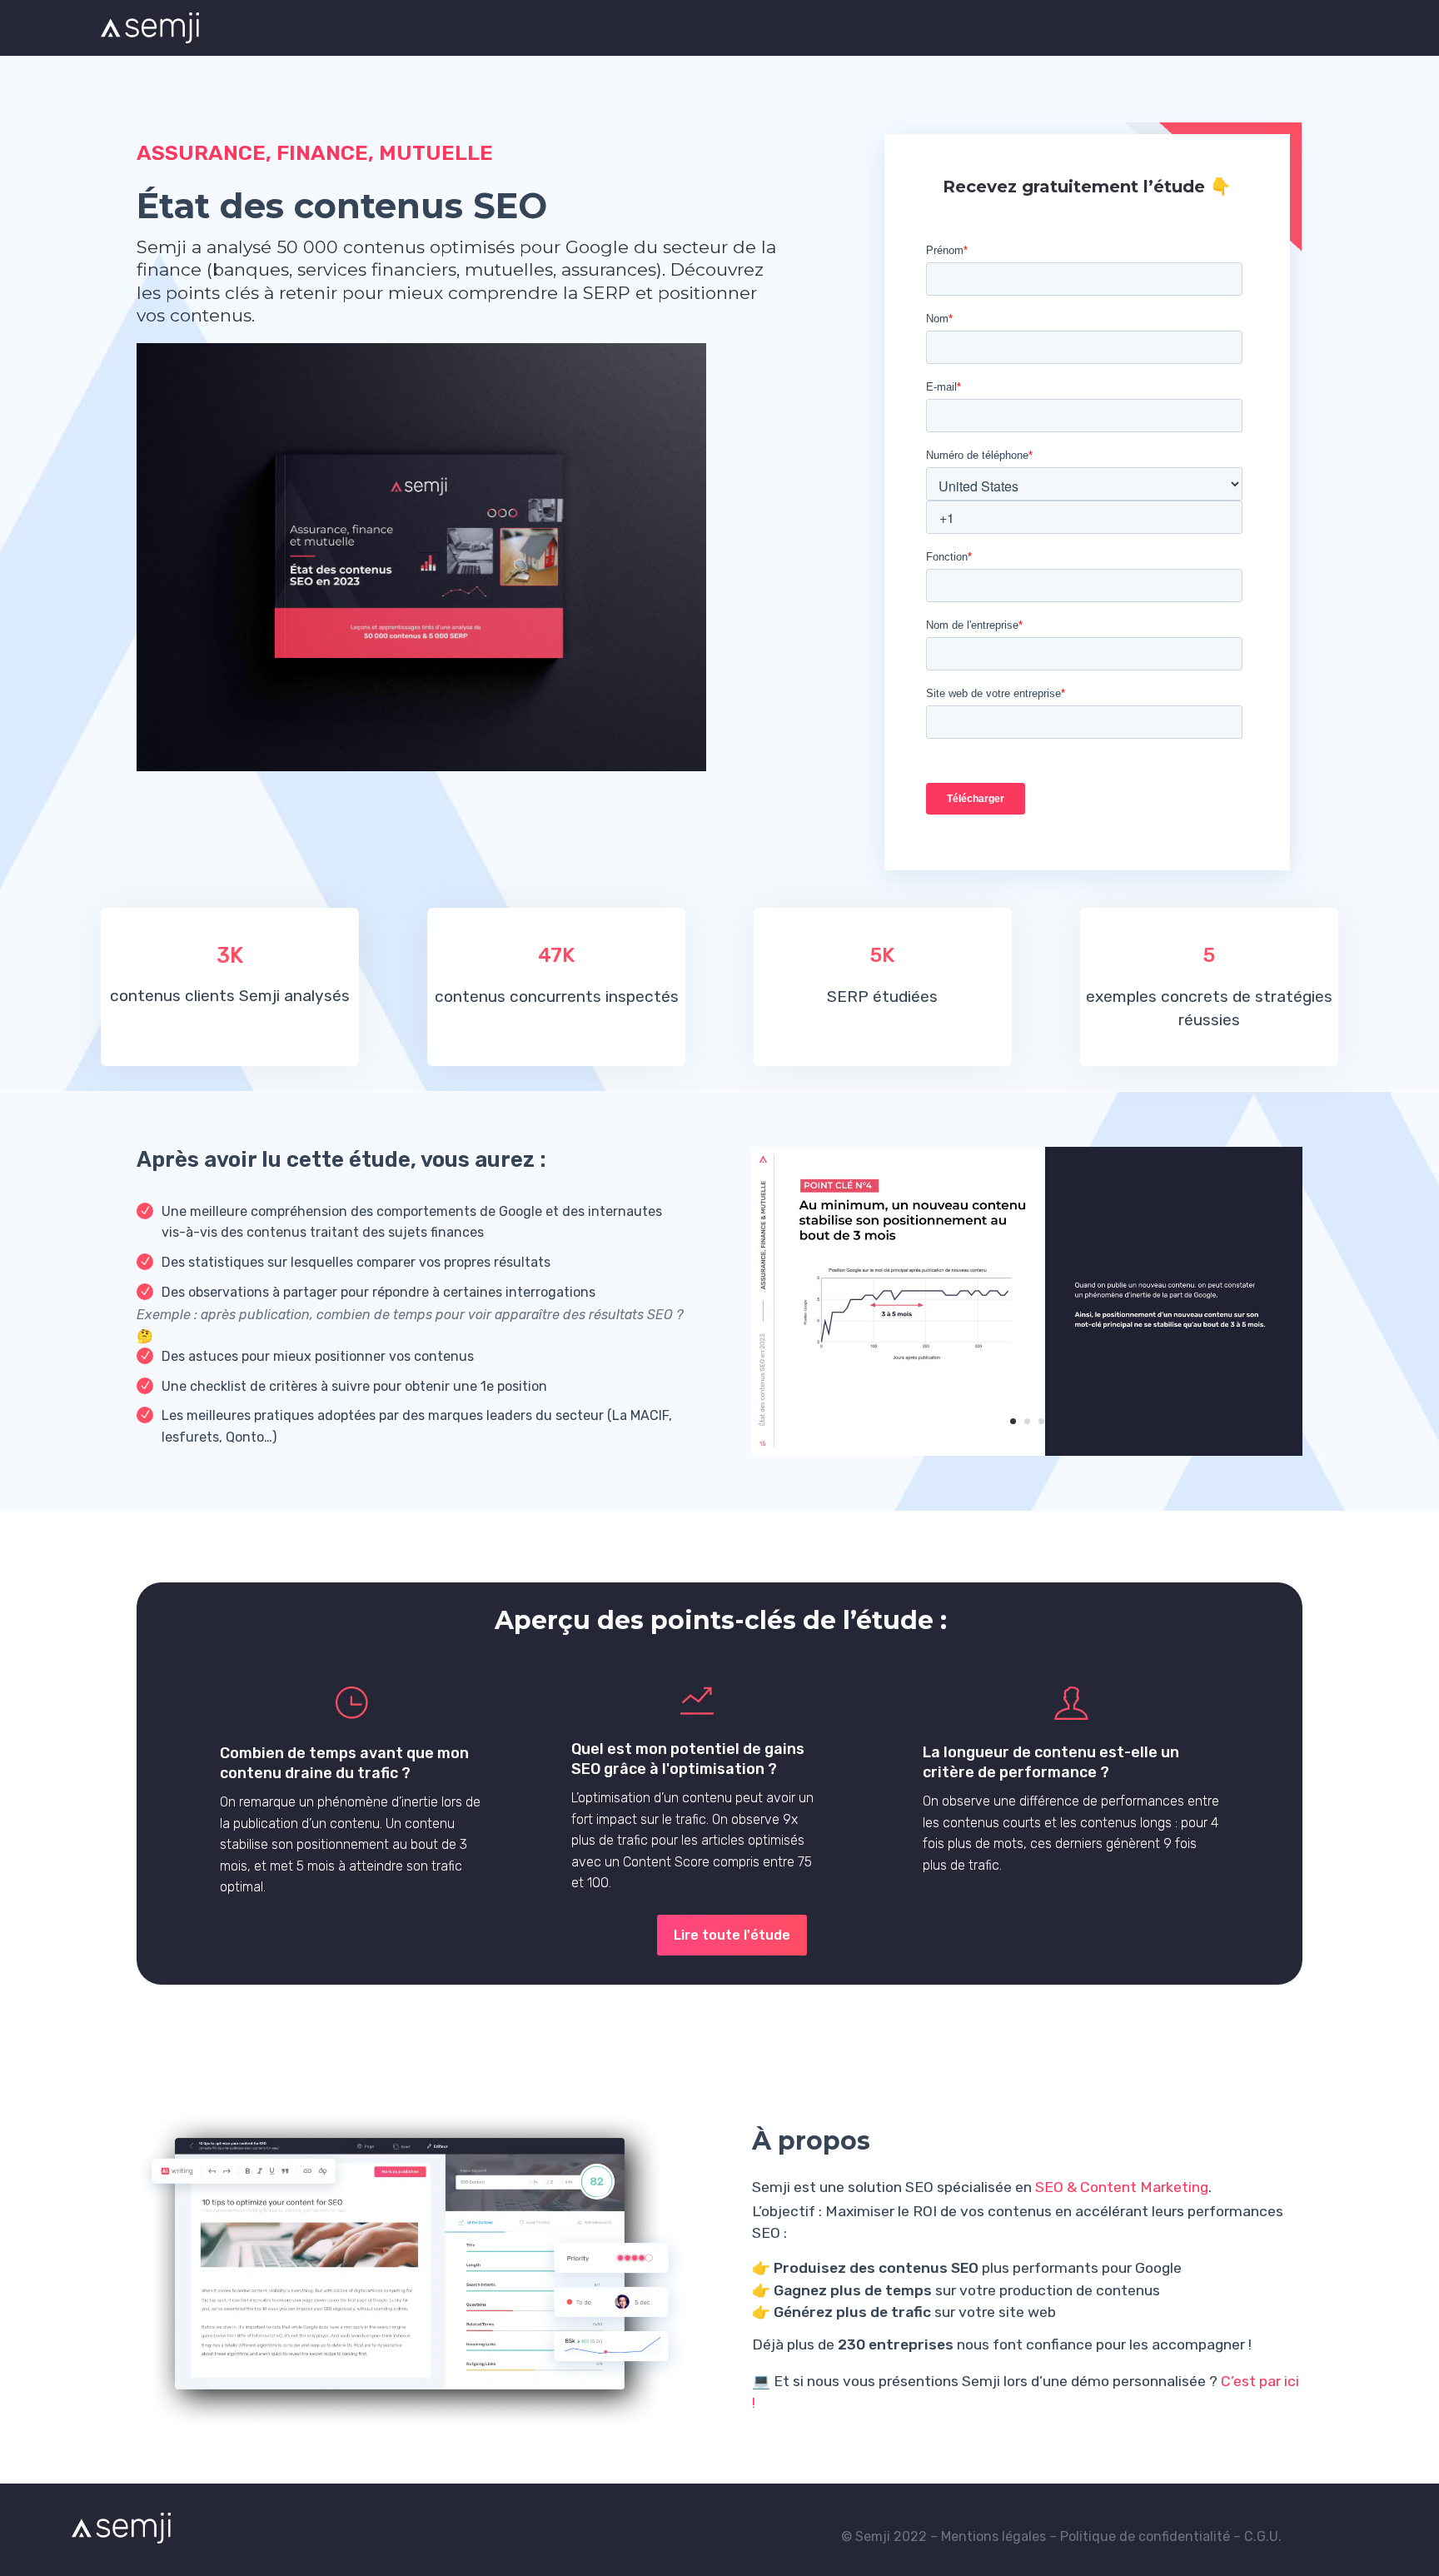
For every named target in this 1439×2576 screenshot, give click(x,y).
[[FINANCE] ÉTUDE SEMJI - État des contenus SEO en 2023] (1028, 1451)
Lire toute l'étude (732, 1935)
